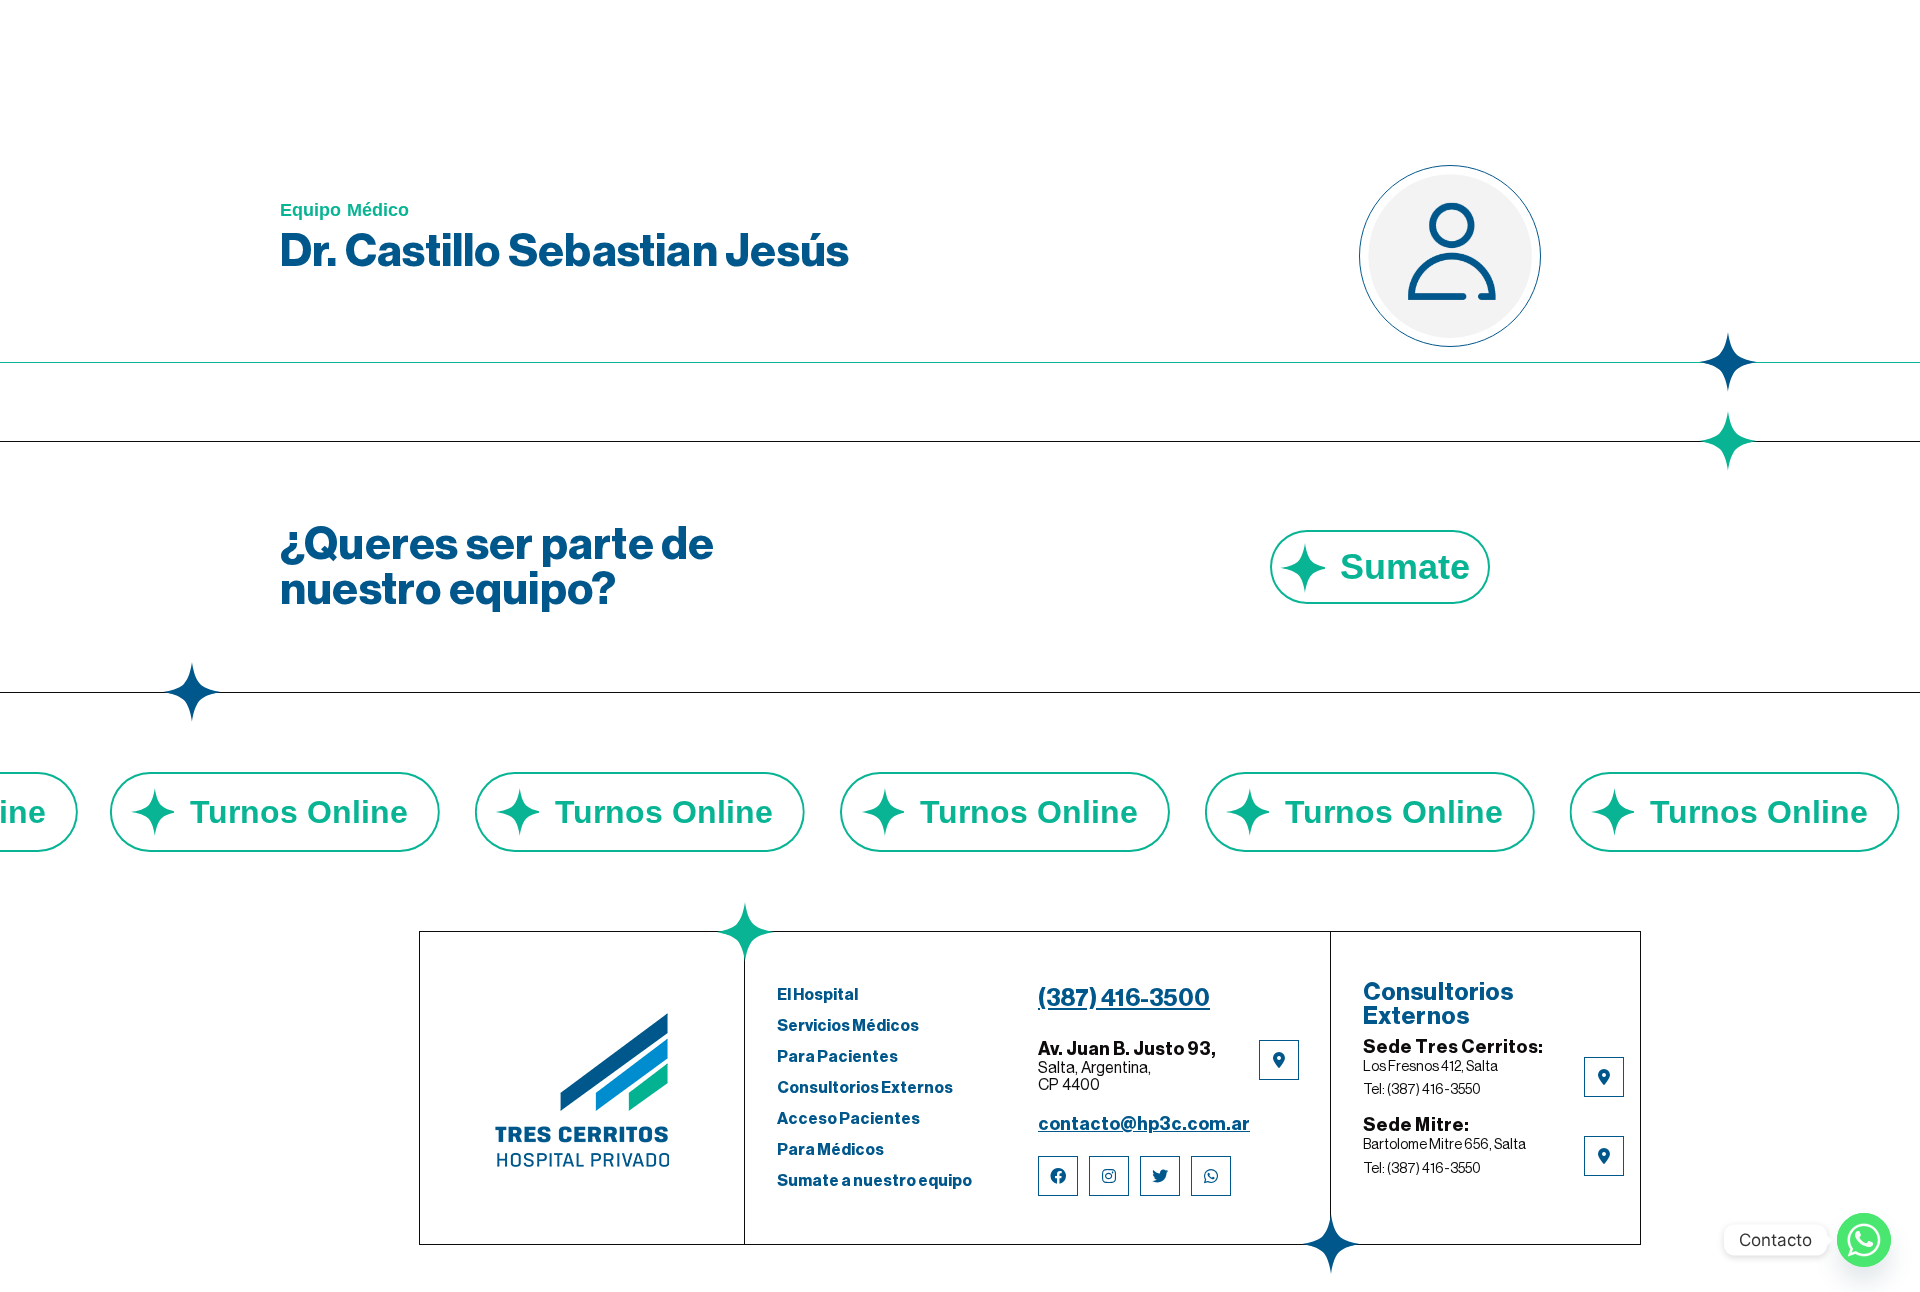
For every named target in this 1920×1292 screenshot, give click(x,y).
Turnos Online (364, 812)
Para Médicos (830, 1150)
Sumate (1405, 566)
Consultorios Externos (865, 1088)
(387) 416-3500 (1124, 998)
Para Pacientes (837, 1057)
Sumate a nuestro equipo (874, 1181)
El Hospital (817, 995)
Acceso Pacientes (848, 1119)
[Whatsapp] (1864, 1240)
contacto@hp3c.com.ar (1144, 1124)
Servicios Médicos (848, 1026)
